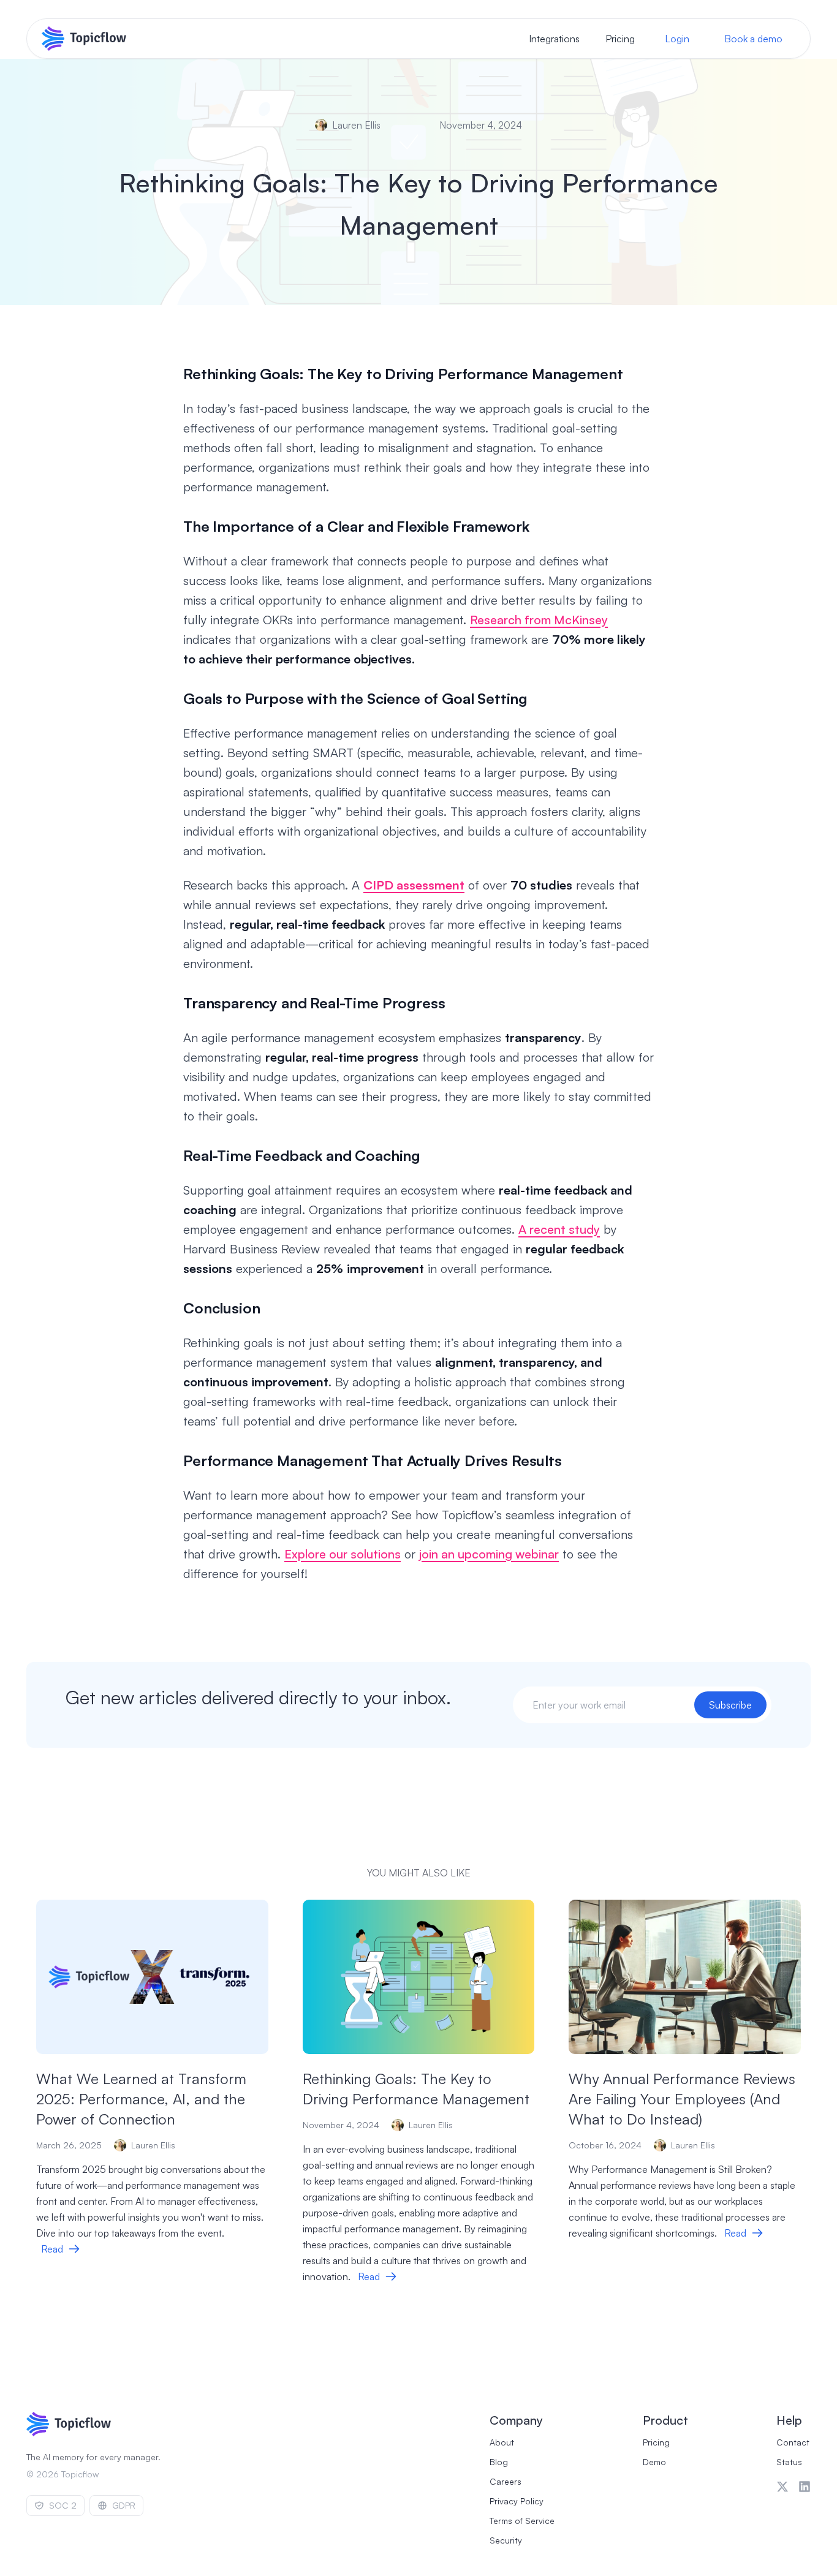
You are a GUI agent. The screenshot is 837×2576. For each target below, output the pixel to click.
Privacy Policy (517, 2501)
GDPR (124, 2505)
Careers (506, 2481)
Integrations (554, 39)
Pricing (620, 39)
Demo (654, 2462)
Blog (499, 2462)
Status (789, 2462)
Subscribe (730, 1705)
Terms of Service (522, 2521)
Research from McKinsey (539, 620)
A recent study (559, 1229)
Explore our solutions (343, 1554)
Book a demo (753, 39)
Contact (793, 2442)
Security (506, 2540)
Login (677, 39)
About (502, 2442)
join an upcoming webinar (489, 1554)
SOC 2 (63, 2505)
